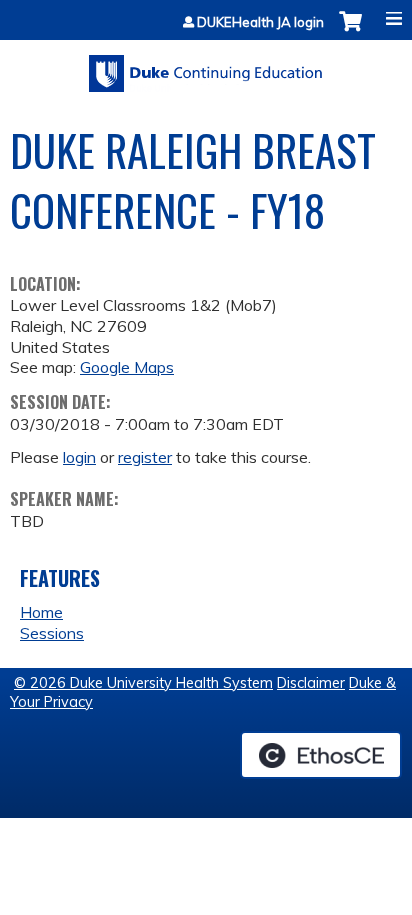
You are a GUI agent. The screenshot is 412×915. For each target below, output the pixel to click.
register (145, 457)
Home (41, 612)
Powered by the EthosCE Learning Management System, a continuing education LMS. (321, 755)
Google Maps (127, 367)
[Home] (206, 66)
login (79, 457)
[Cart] (350, 31)
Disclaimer (311, 683)
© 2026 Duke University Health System (143, 683)
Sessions (52, 633)
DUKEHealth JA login (260, 22)
